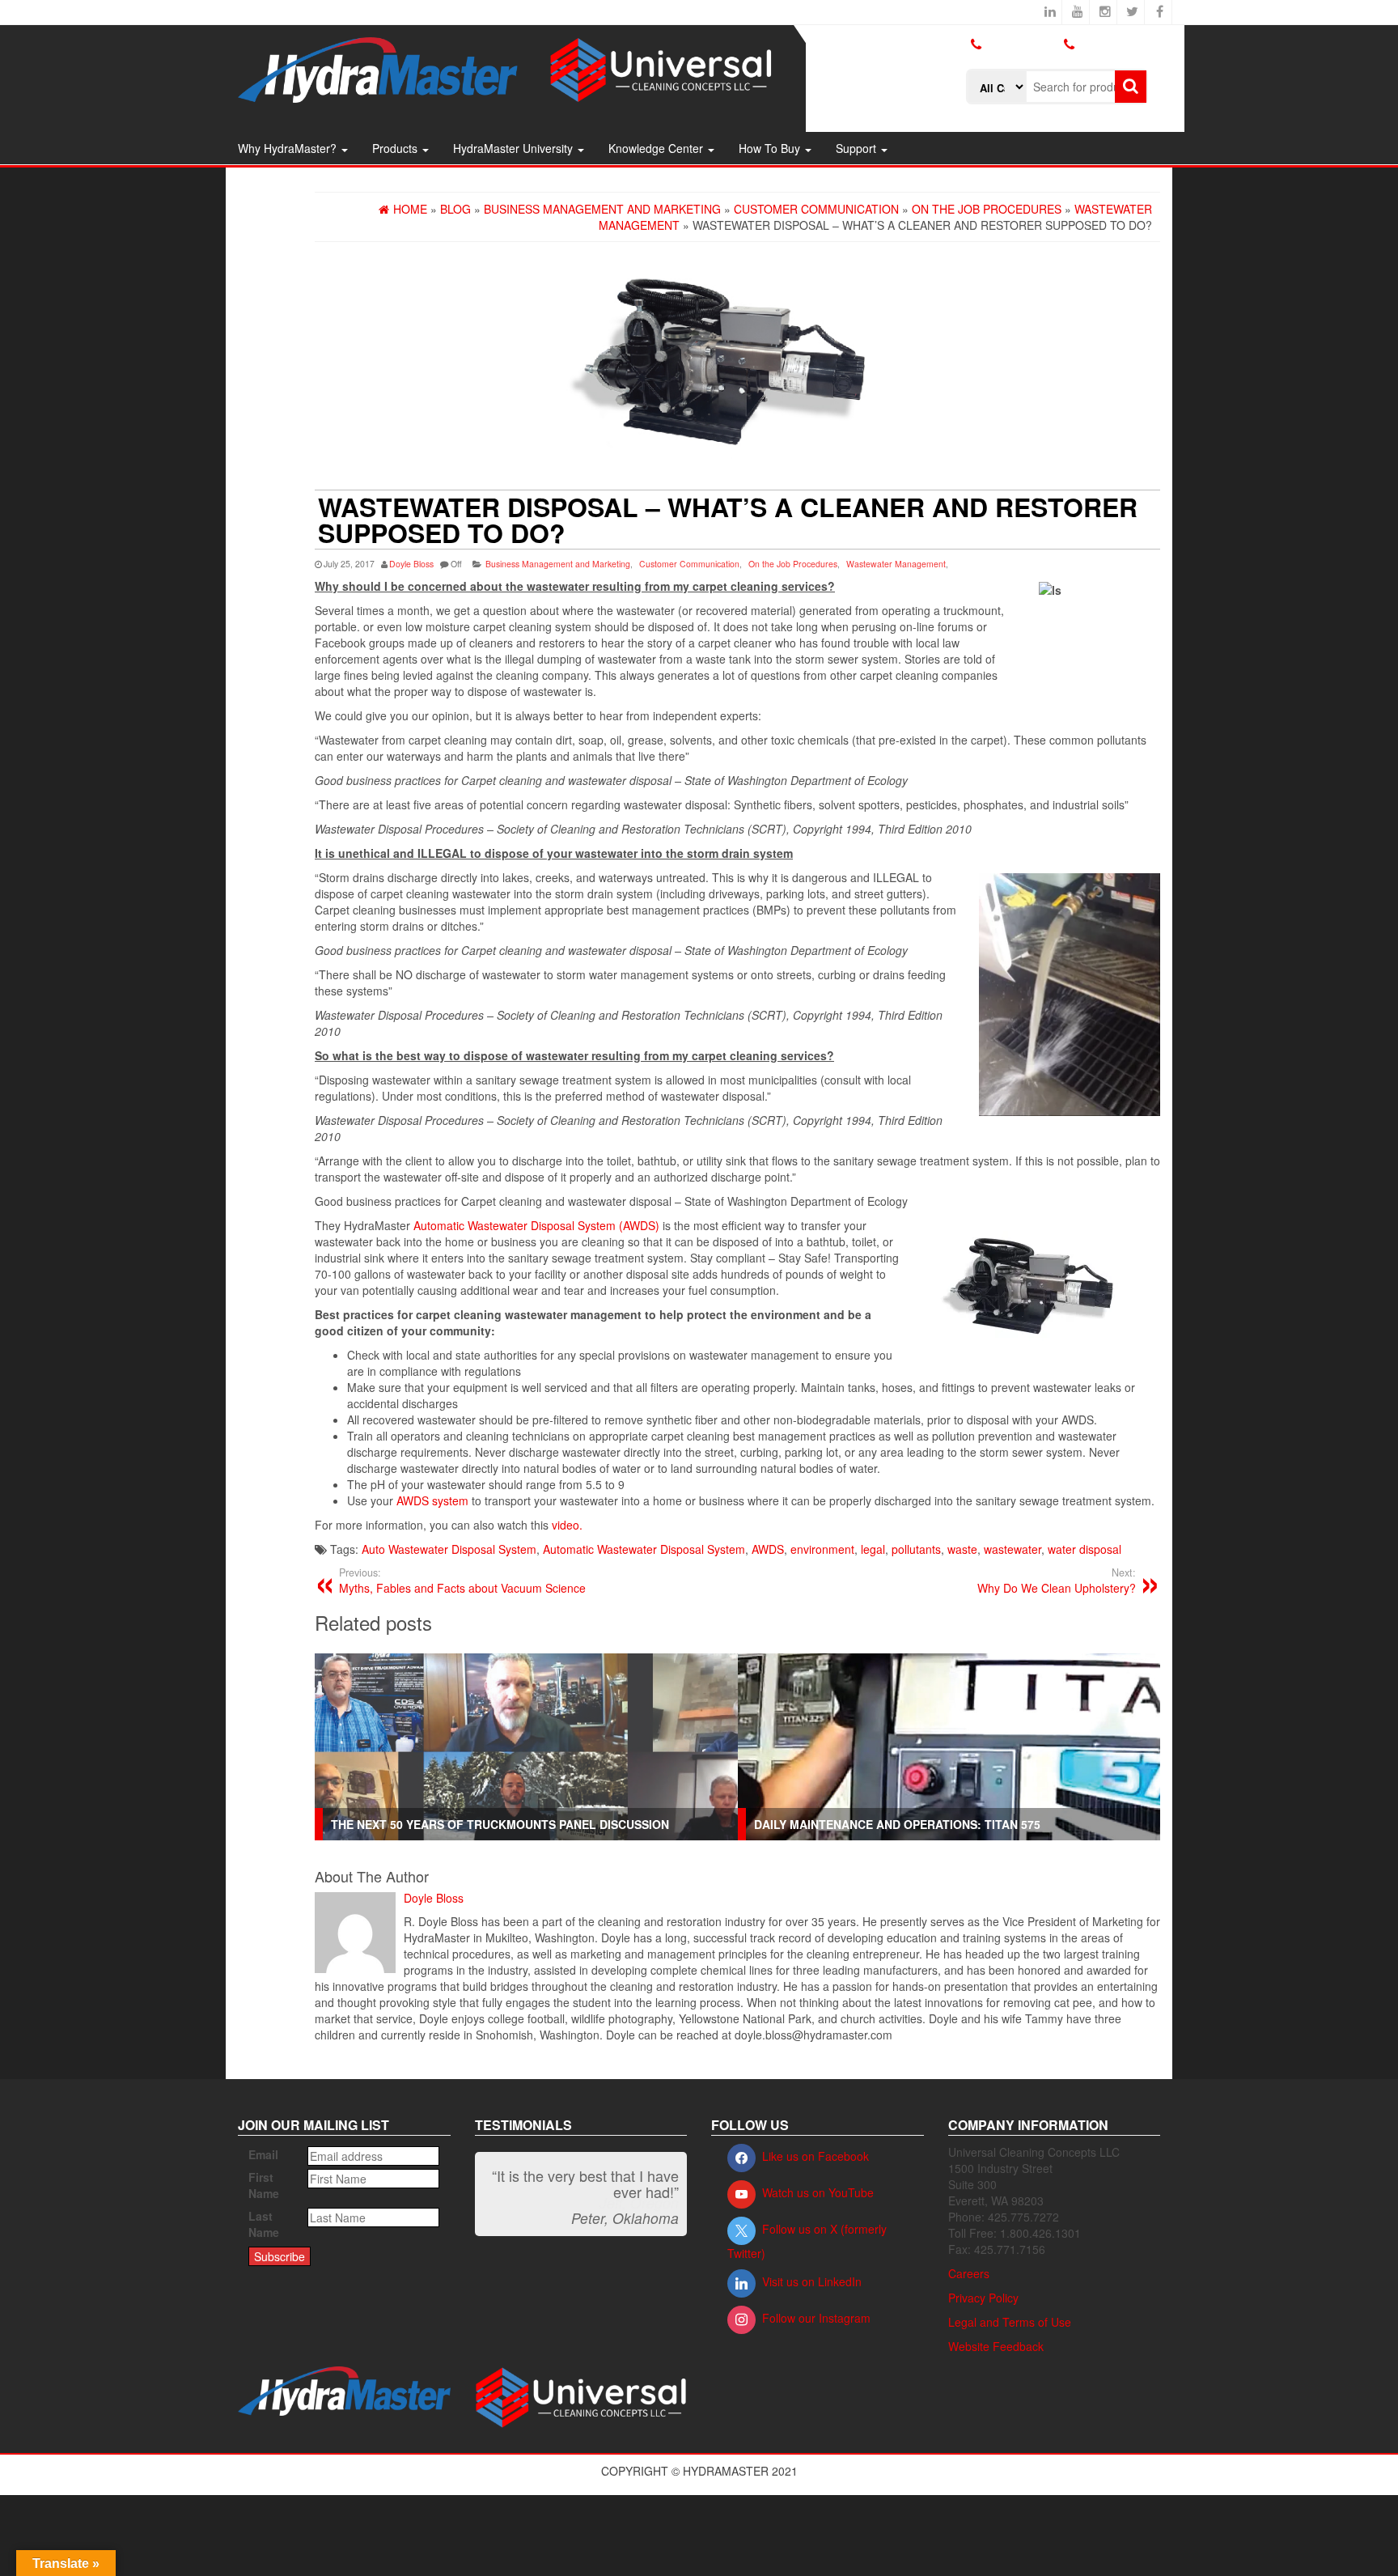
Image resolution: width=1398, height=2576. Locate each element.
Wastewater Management (896, 564)
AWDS (768, 1549)
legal (873, 1549)
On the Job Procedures (793, 564)
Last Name (264, 2224)
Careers (969, 2273)
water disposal (1085, 1549)
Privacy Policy (983, 2298)
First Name (264, 2185)
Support (858, 148)
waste (962, 1549)
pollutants (916, 1549)
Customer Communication (689, 564)
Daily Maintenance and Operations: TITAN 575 (897, 1824)
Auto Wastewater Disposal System (449, 1549)
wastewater (1012, 1549)
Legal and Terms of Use (1010, 2322)
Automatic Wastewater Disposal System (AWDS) (536, 1225)
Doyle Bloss (411, 564)
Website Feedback (996, 2346)
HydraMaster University (515, 148)
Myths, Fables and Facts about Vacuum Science (462, 1581)
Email (263, 2154)
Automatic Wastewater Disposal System (644, 1549)
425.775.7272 (1002, 57)
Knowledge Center (657, 148)
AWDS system (432, 1500)
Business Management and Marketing (558, 564)
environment (822, 1549)
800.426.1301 (1022, 44)
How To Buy (771, 148)
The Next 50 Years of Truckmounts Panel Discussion (500, 1824)
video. (567, 1525)
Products (396, 148)
